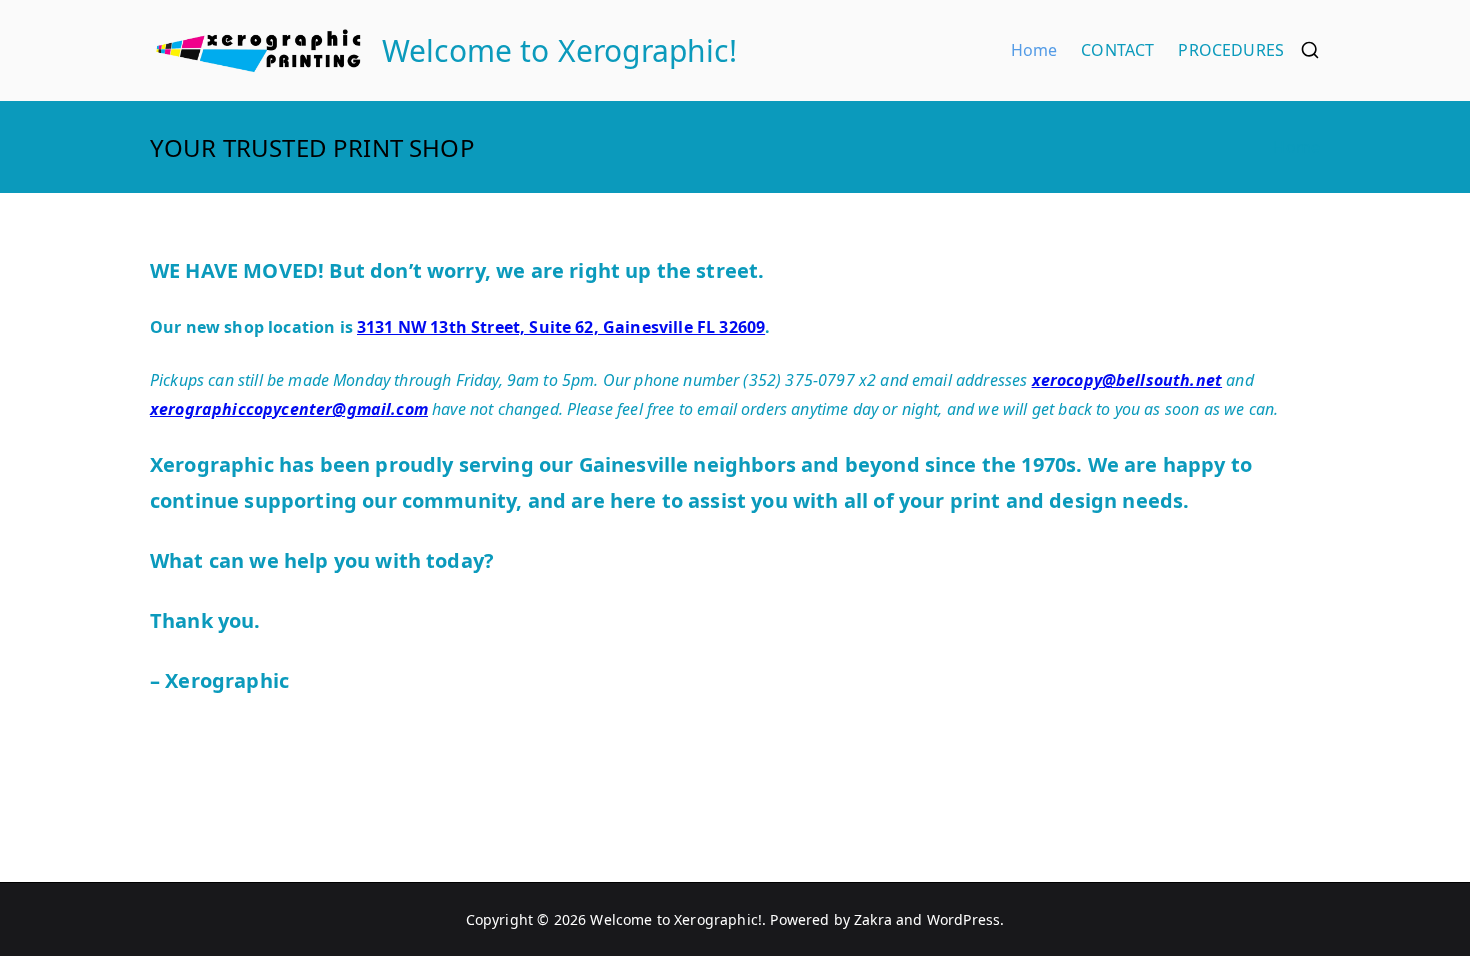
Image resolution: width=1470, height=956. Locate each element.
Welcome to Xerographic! (559, 50)
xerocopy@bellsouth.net (1127, 380)
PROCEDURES (1231, 50)
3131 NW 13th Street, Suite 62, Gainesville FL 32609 (561, 327)
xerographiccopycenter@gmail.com (289, 409)
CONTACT (1117, 50)
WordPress (963, 919)
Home (1034, 50)
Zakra (873, 919)
